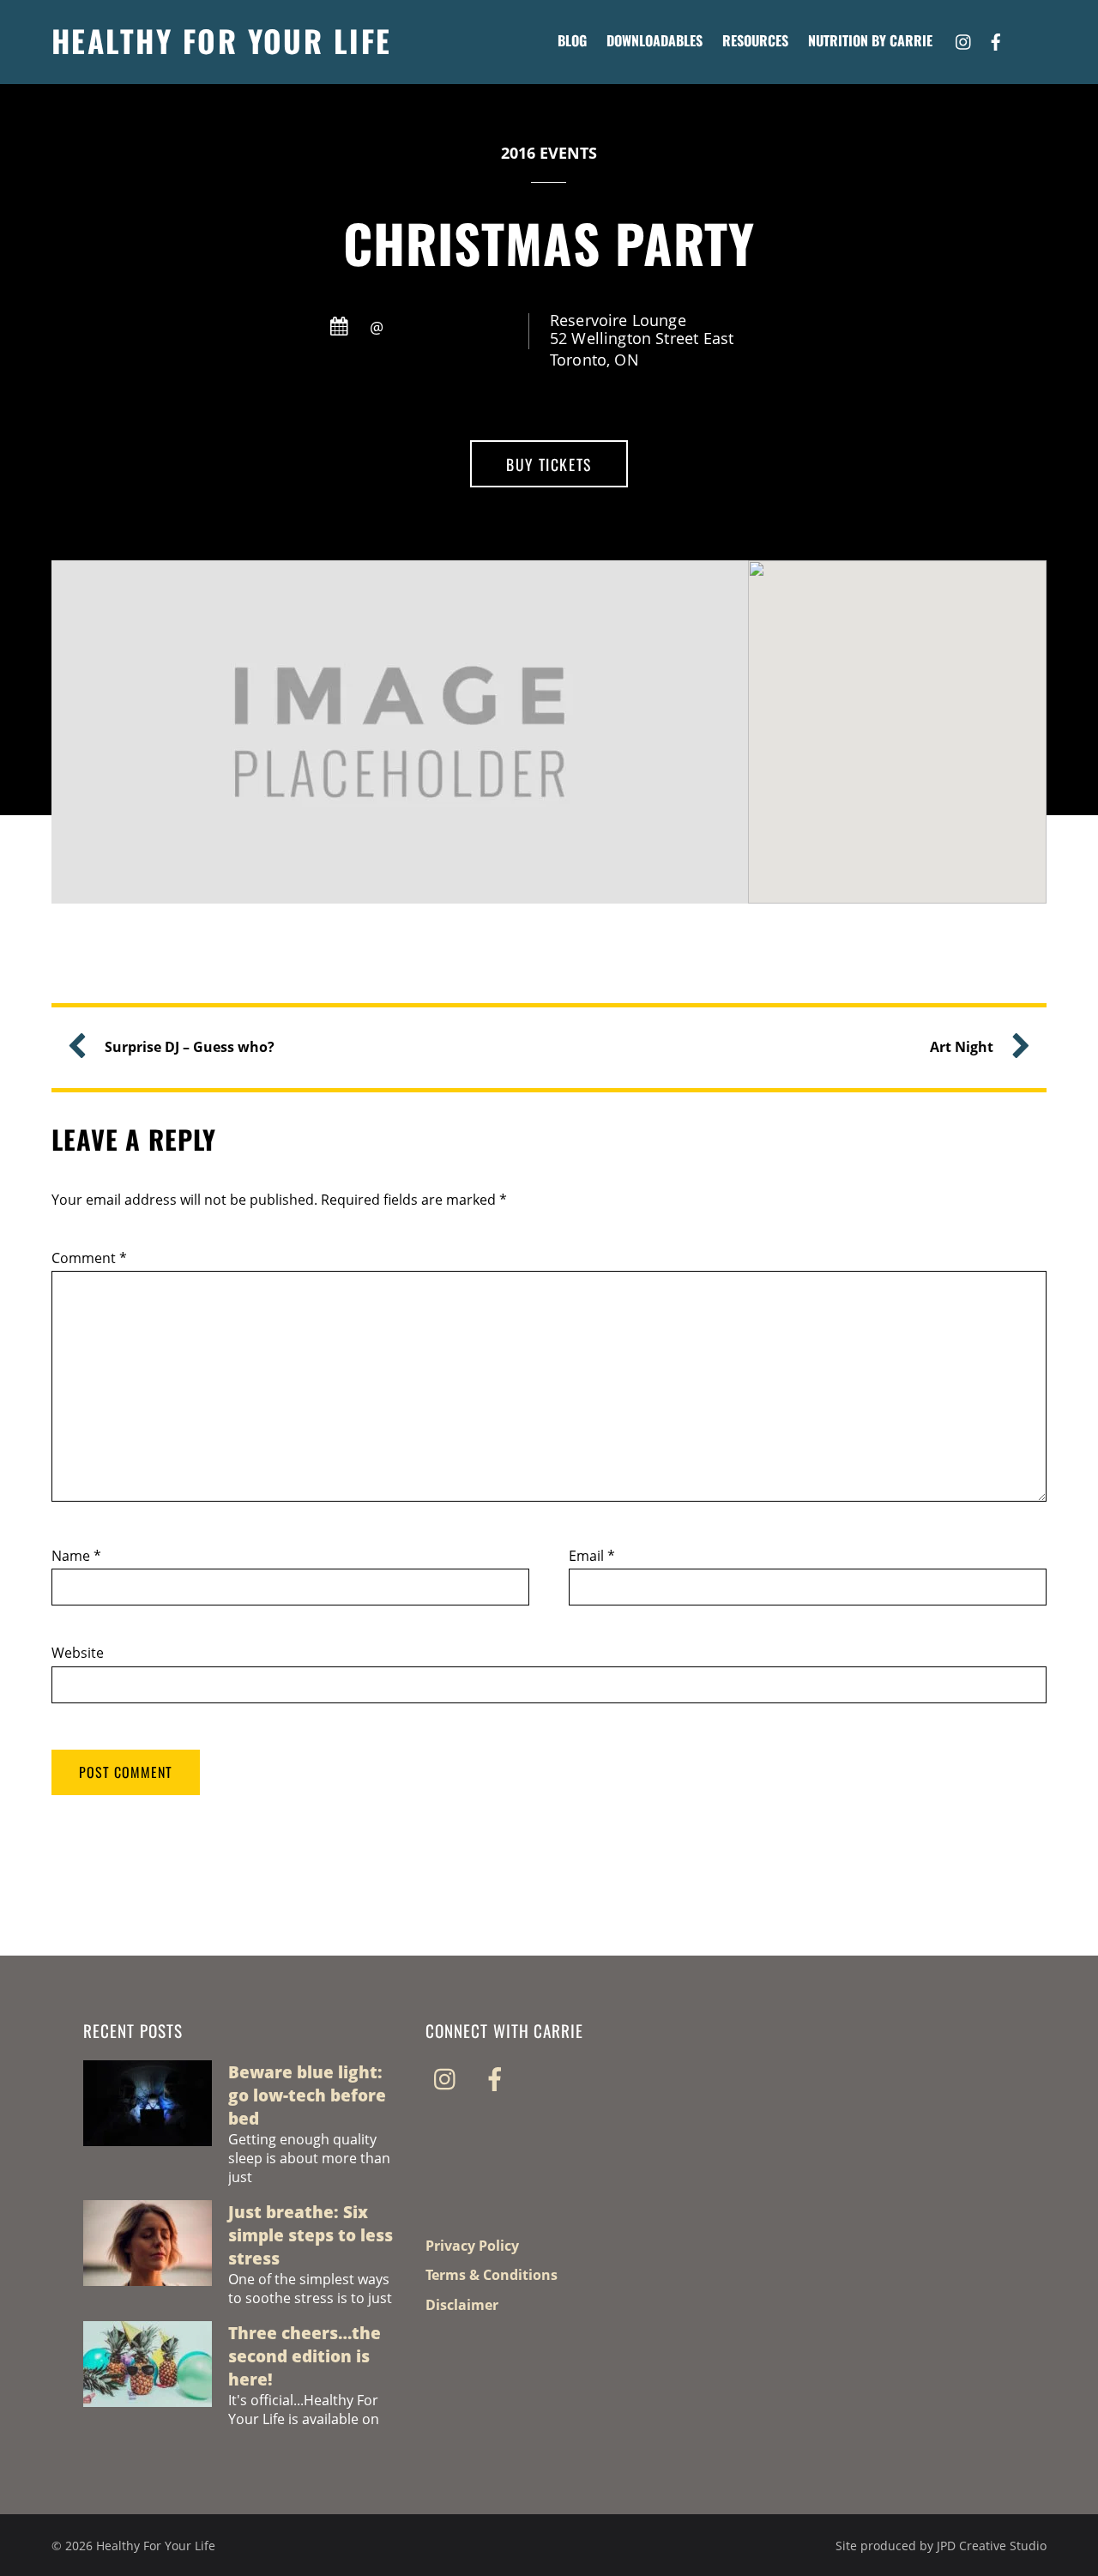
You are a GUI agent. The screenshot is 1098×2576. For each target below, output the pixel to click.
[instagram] (964, 39)
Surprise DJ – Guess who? (190, 1047)
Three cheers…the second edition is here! (305, 2356)
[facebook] (996, 39)
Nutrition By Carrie (870, 40)
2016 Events (549, 153)
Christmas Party (549, 242)
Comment (89, 1258)
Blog (572, 40)
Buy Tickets (549, 464)
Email (592, 1556)
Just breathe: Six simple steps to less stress (311, 2235)
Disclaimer (462, 2305)
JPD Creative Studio (992, 2546)
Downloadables (655, 40)
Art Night (962, 1047)
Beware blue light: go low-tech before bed (307, 2095)
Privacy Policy (472, 2246)
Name (76, 1556)
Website (78, 1653)
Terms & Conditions (492, 2275)
